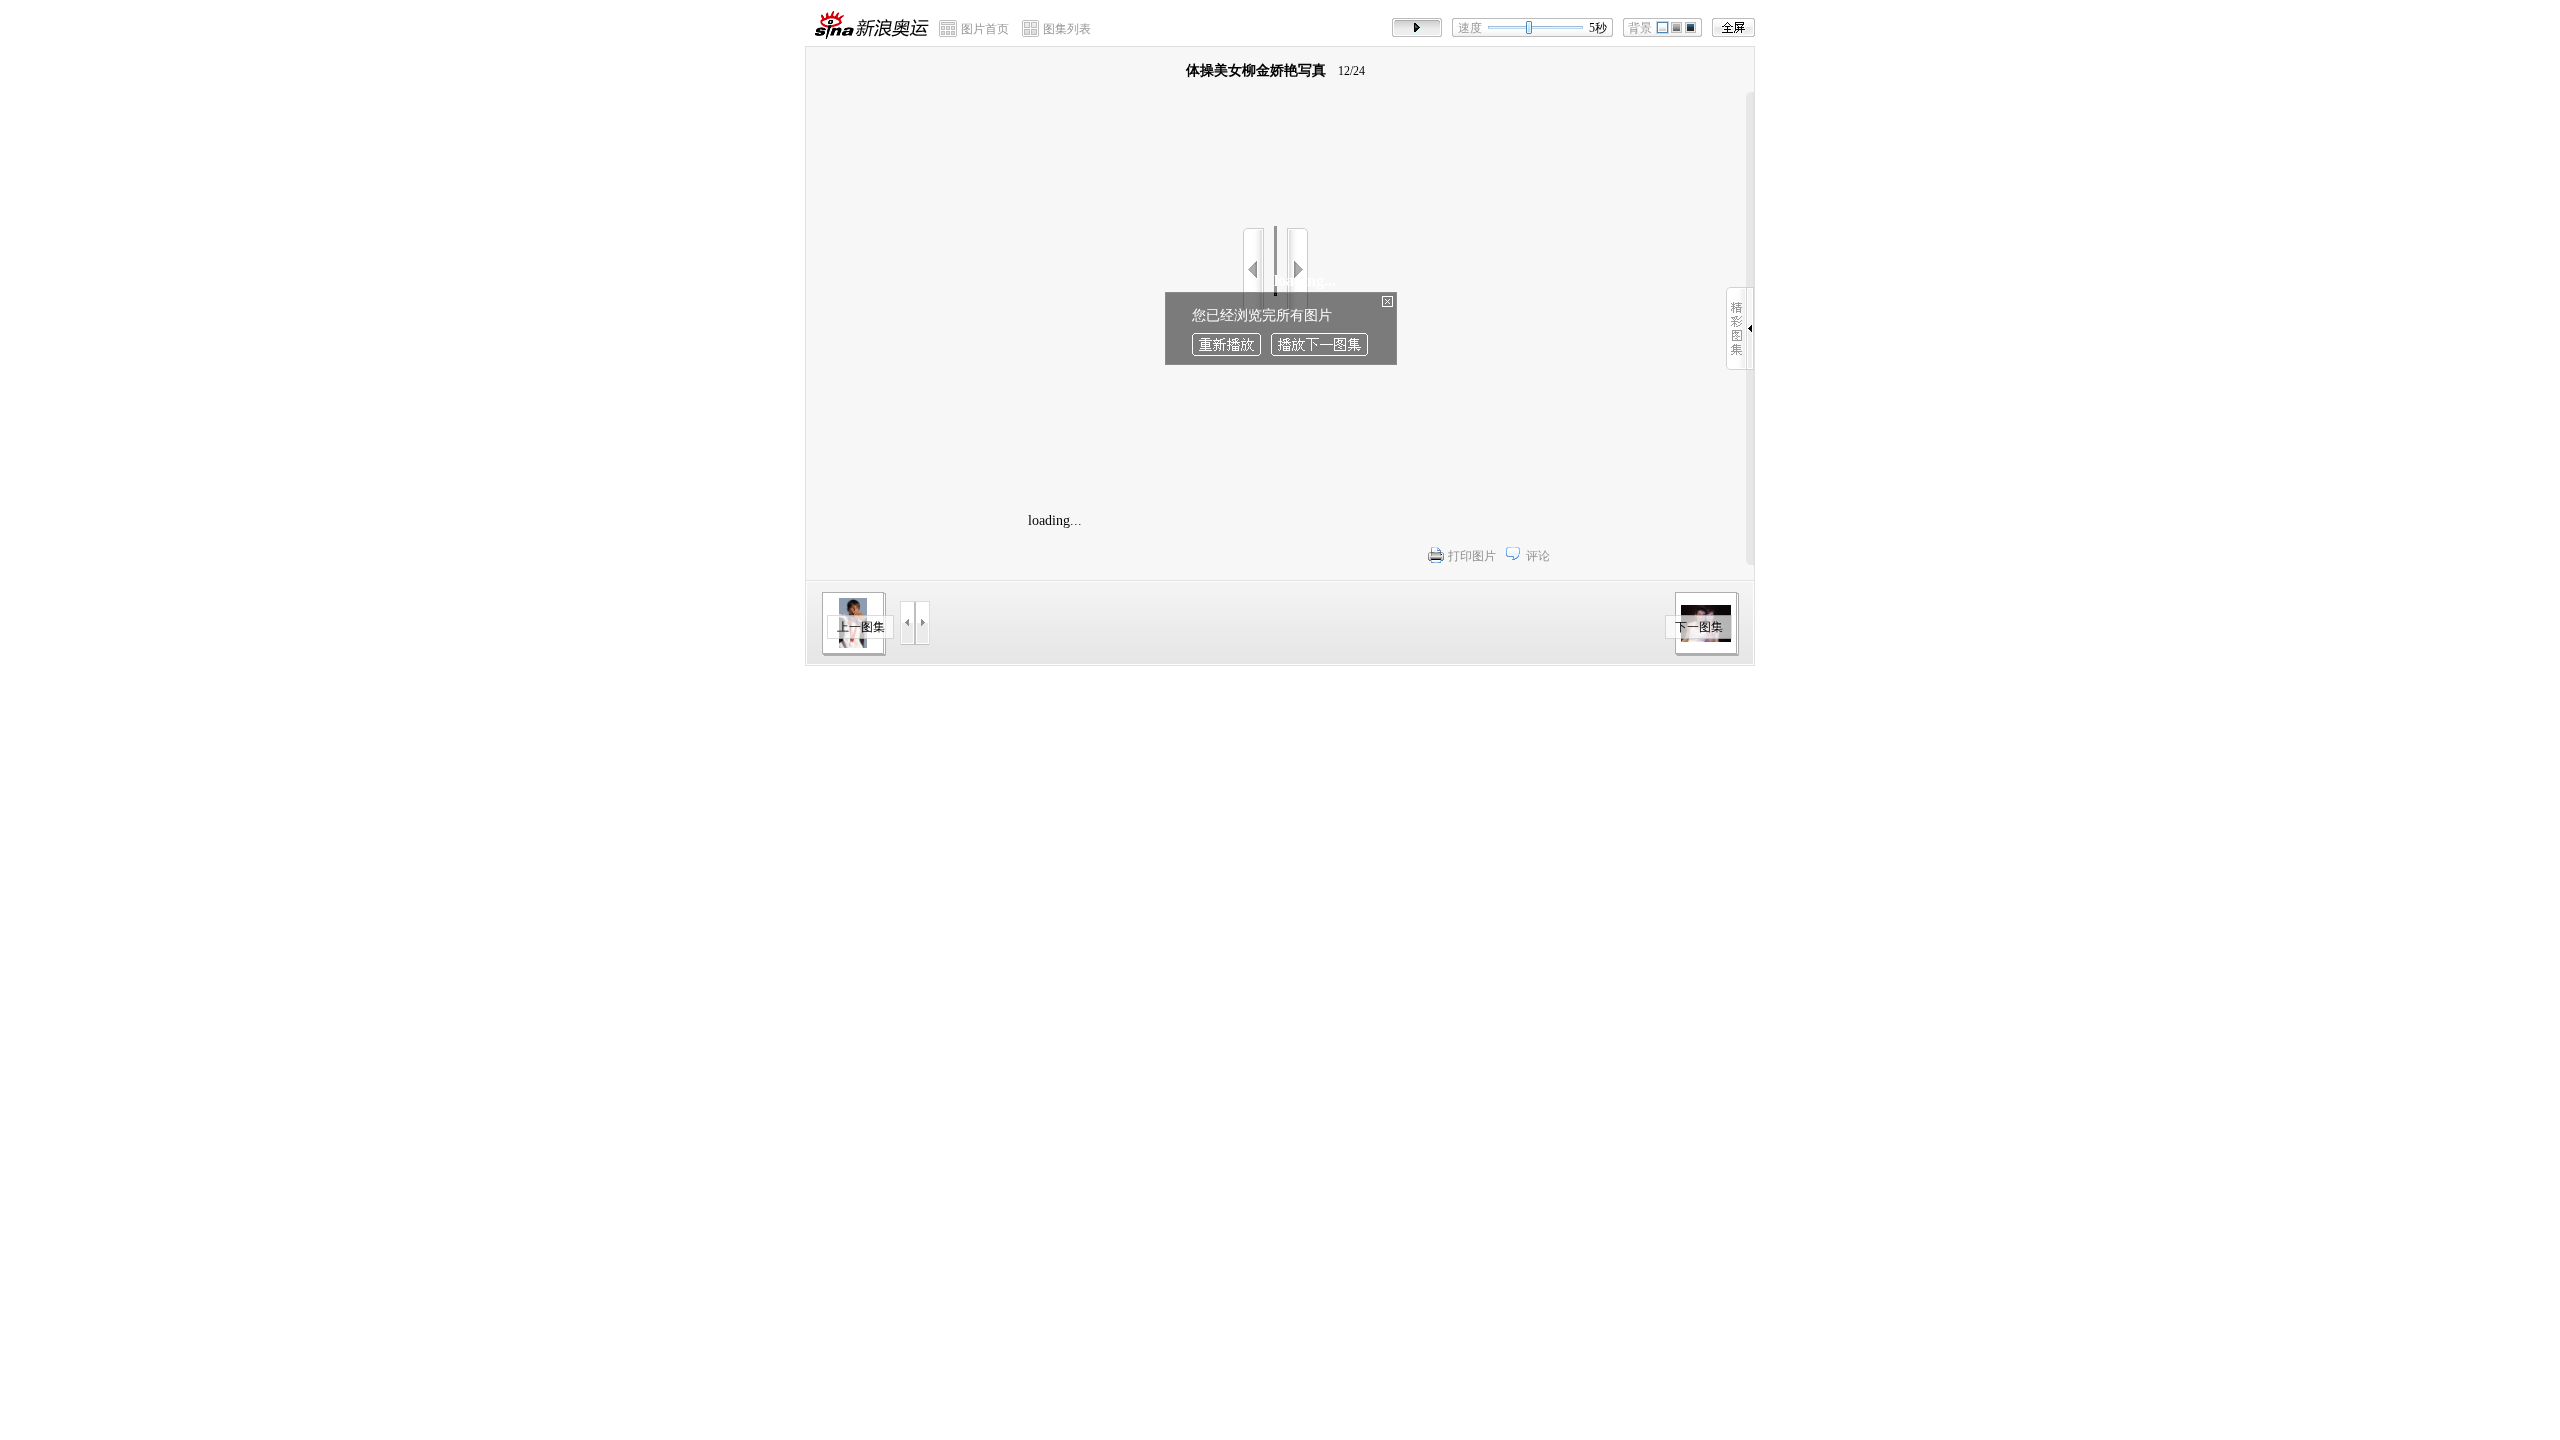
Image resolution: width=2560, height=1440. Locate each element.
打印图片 (1472, 556)
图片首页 (985, 29)
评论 (1538, 556)
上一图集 (861, 627)
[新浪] (835, 25)
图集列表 (1067, 29)
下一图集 (1699, 627)
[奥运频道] (892, 25)
